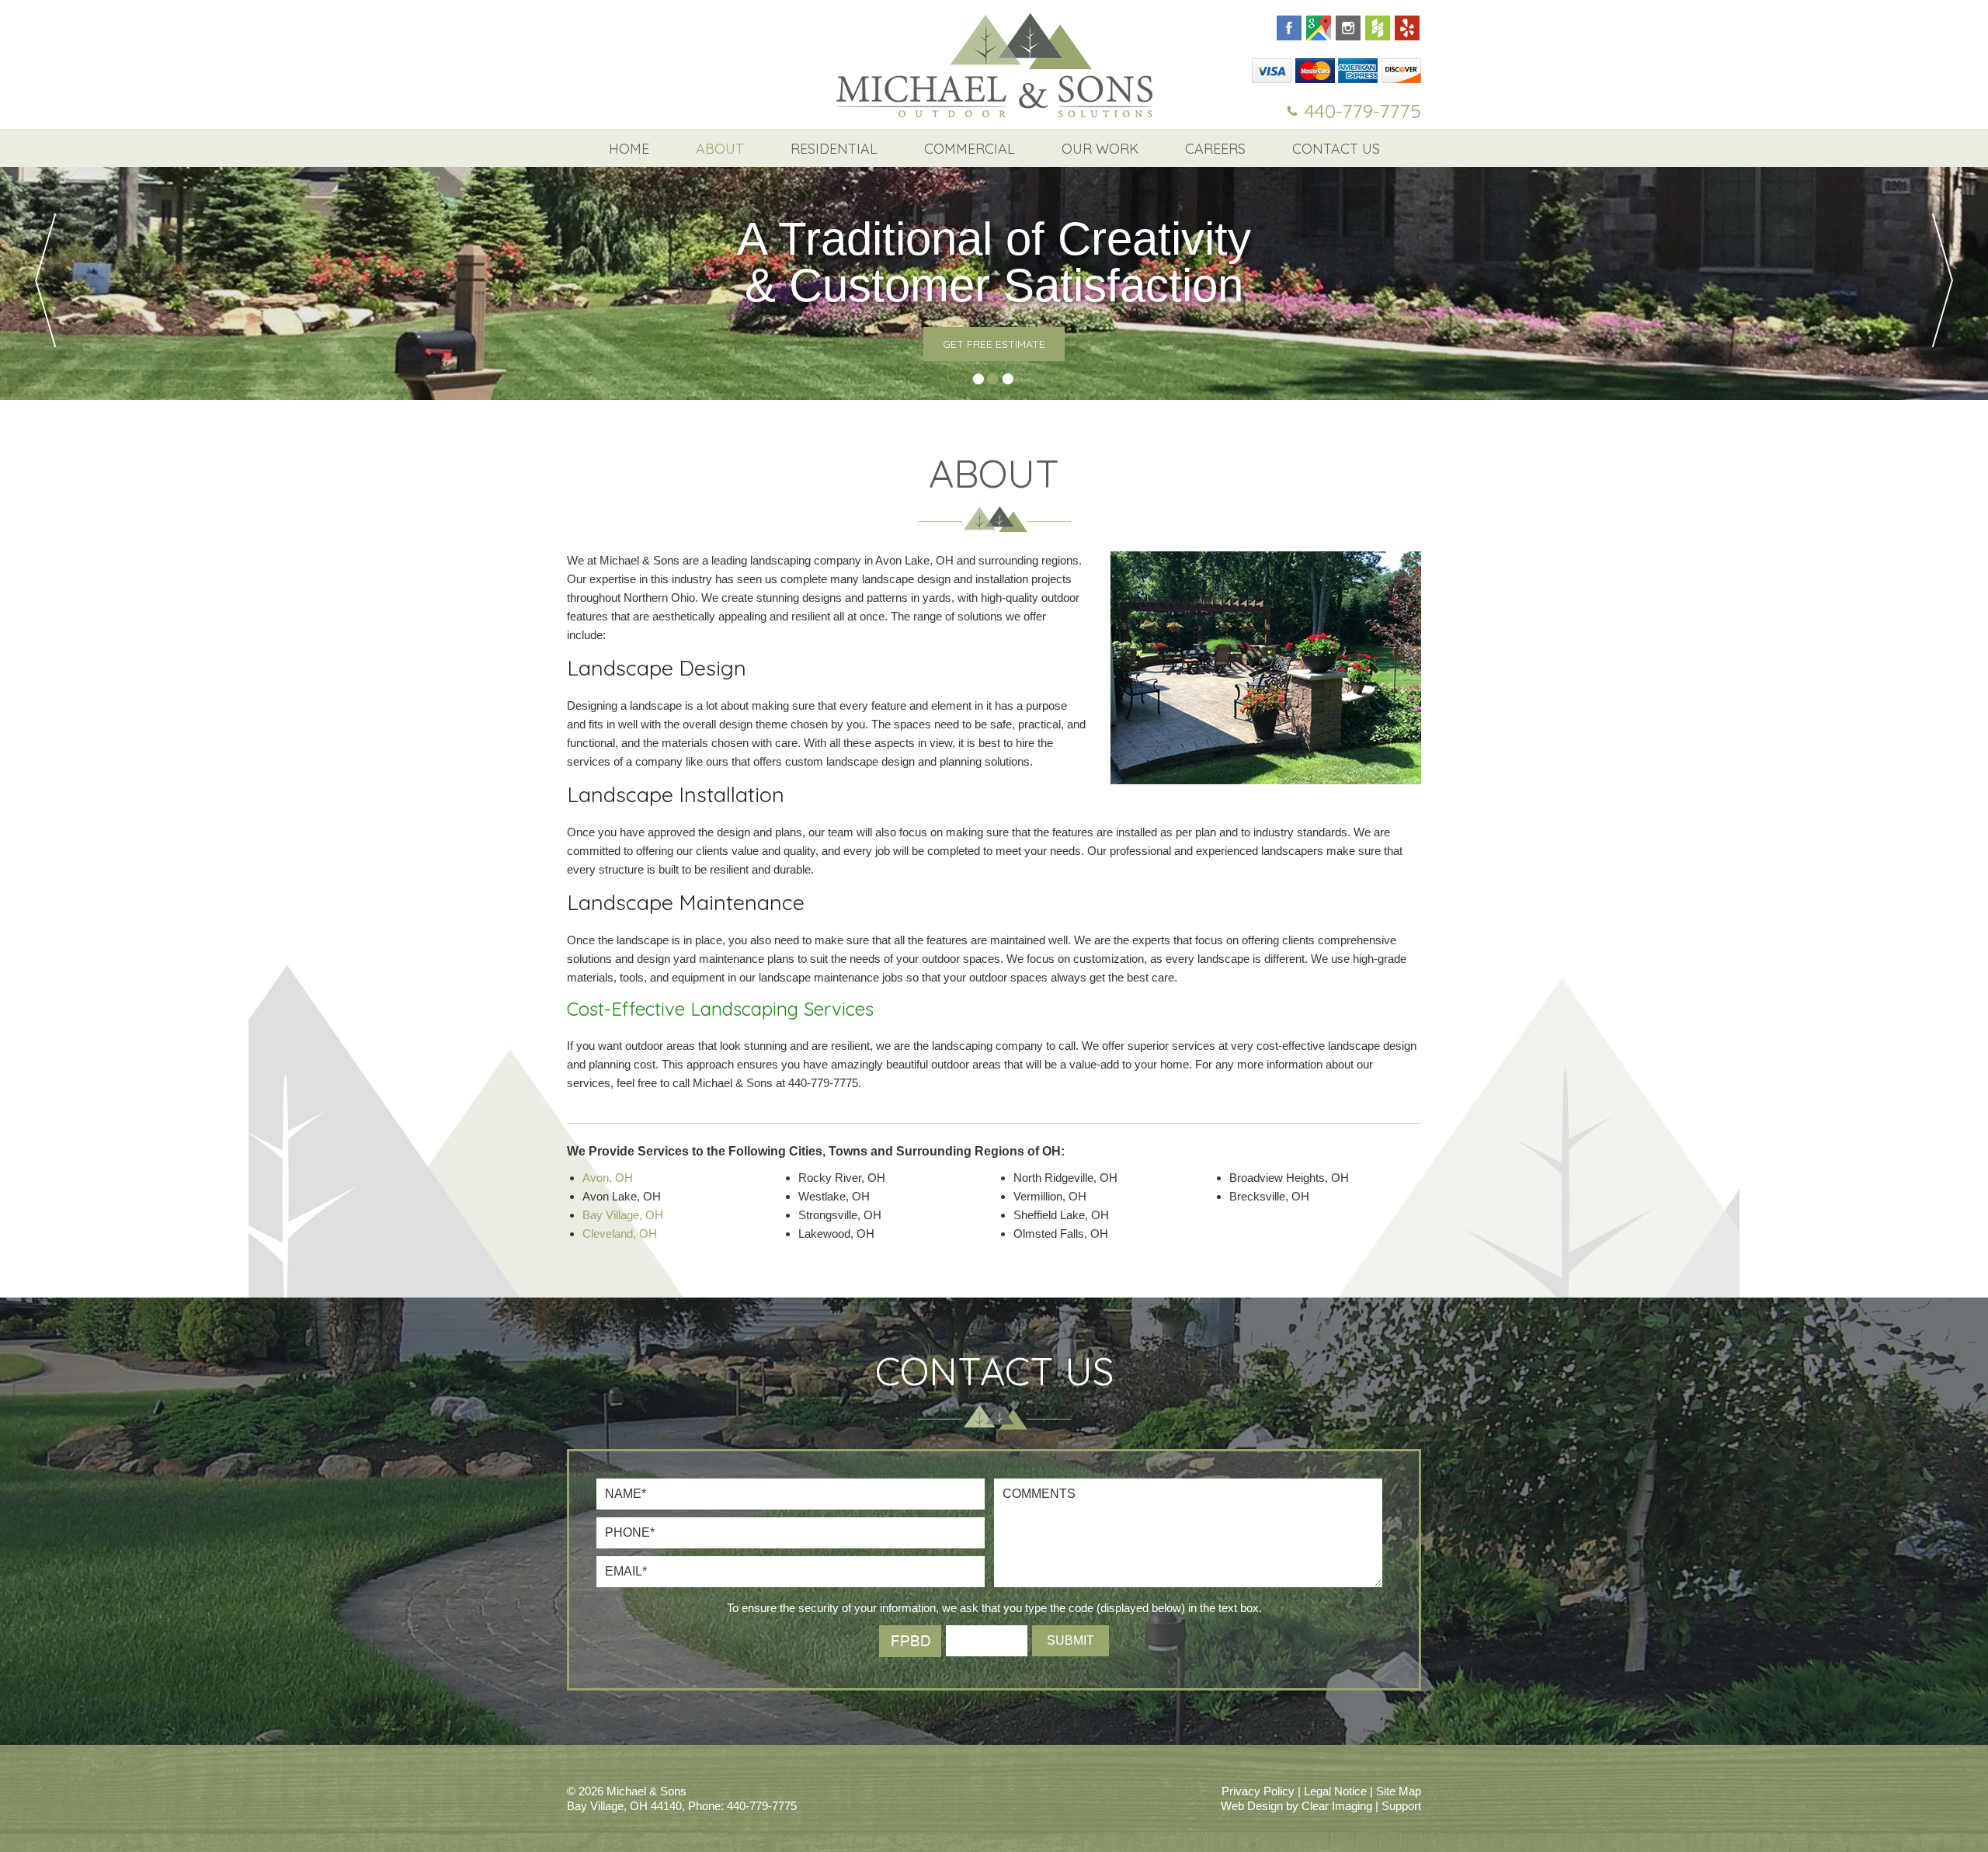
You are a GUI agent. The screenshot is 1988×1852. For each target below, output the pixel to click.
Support (1401, 1806)
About (720, 149)
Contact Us (1336, 149)
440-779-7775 (1363, 111)
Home (629, 149)
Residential (834, 149)
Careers (1215, 149)
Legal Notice (1335, 1791)
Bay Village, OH (623, 1215)
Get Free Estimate (994, 344)
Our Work (1100, 149)
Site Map (1399, 1791)
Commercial (970, 149)
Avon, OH (608, 1178)
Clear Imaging (1337, 1806)
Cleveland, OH (620, 1234)
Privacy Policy (1258, 1791)
